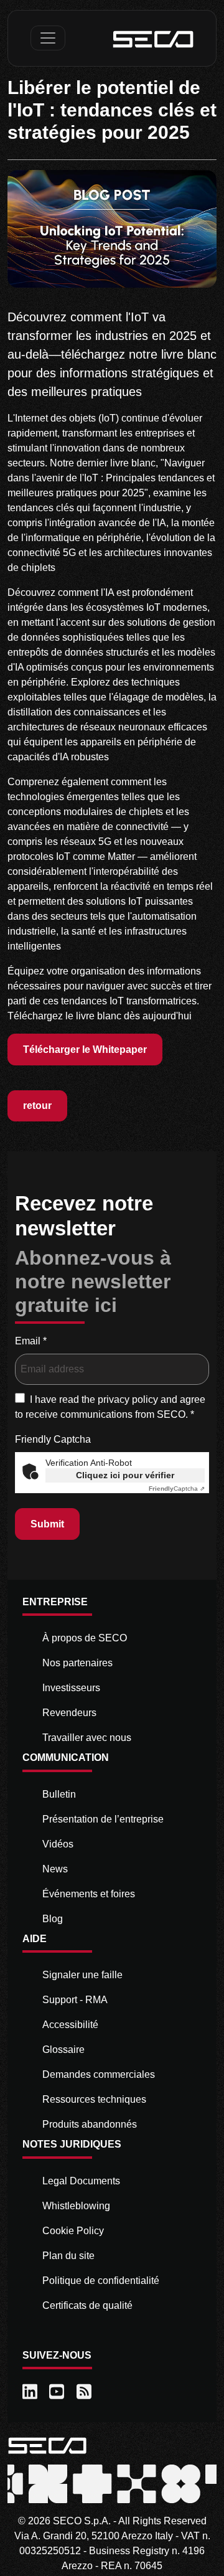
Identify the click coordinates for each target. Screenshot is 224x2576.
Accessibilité (70, 2025)
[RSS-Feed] (85, 2392)
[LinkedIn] (31, 2392)
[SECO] (47, 2445)
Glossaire (63, 2050)
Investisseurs (71, 1688)
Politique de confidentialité (101, 2281)
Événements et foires (89, 1894)
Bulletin (59, 1794)
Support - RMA (75, 2000)
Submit (47, 1524)
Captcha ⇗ (177, 1489)
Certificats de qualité (87, 2305)
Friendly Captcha (53, 1439)
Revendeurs (69, 1713)
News (55, 1869)
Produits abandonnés (90, 2124)
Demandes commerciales (99, 2074)
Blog (53, 1919)
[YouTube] (58, 2392)
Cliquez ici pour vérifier (125, 1475)
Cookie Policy (73, 2231)
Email (31, 1341)
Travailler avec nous (87, 1738)
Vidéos (58, 1844)
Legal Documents (81, 2181)
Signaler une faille (82, 1975)
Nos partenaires (77, 1663)
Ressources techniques (94, 2099)
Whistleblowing (76, 2206)
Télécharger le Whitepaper (85, 1050)
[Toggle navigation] (48, 38)
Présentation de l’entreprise (103, 1819)
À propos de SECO (85, 1638)
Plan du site (68, 2256)
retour (37, 1106)
